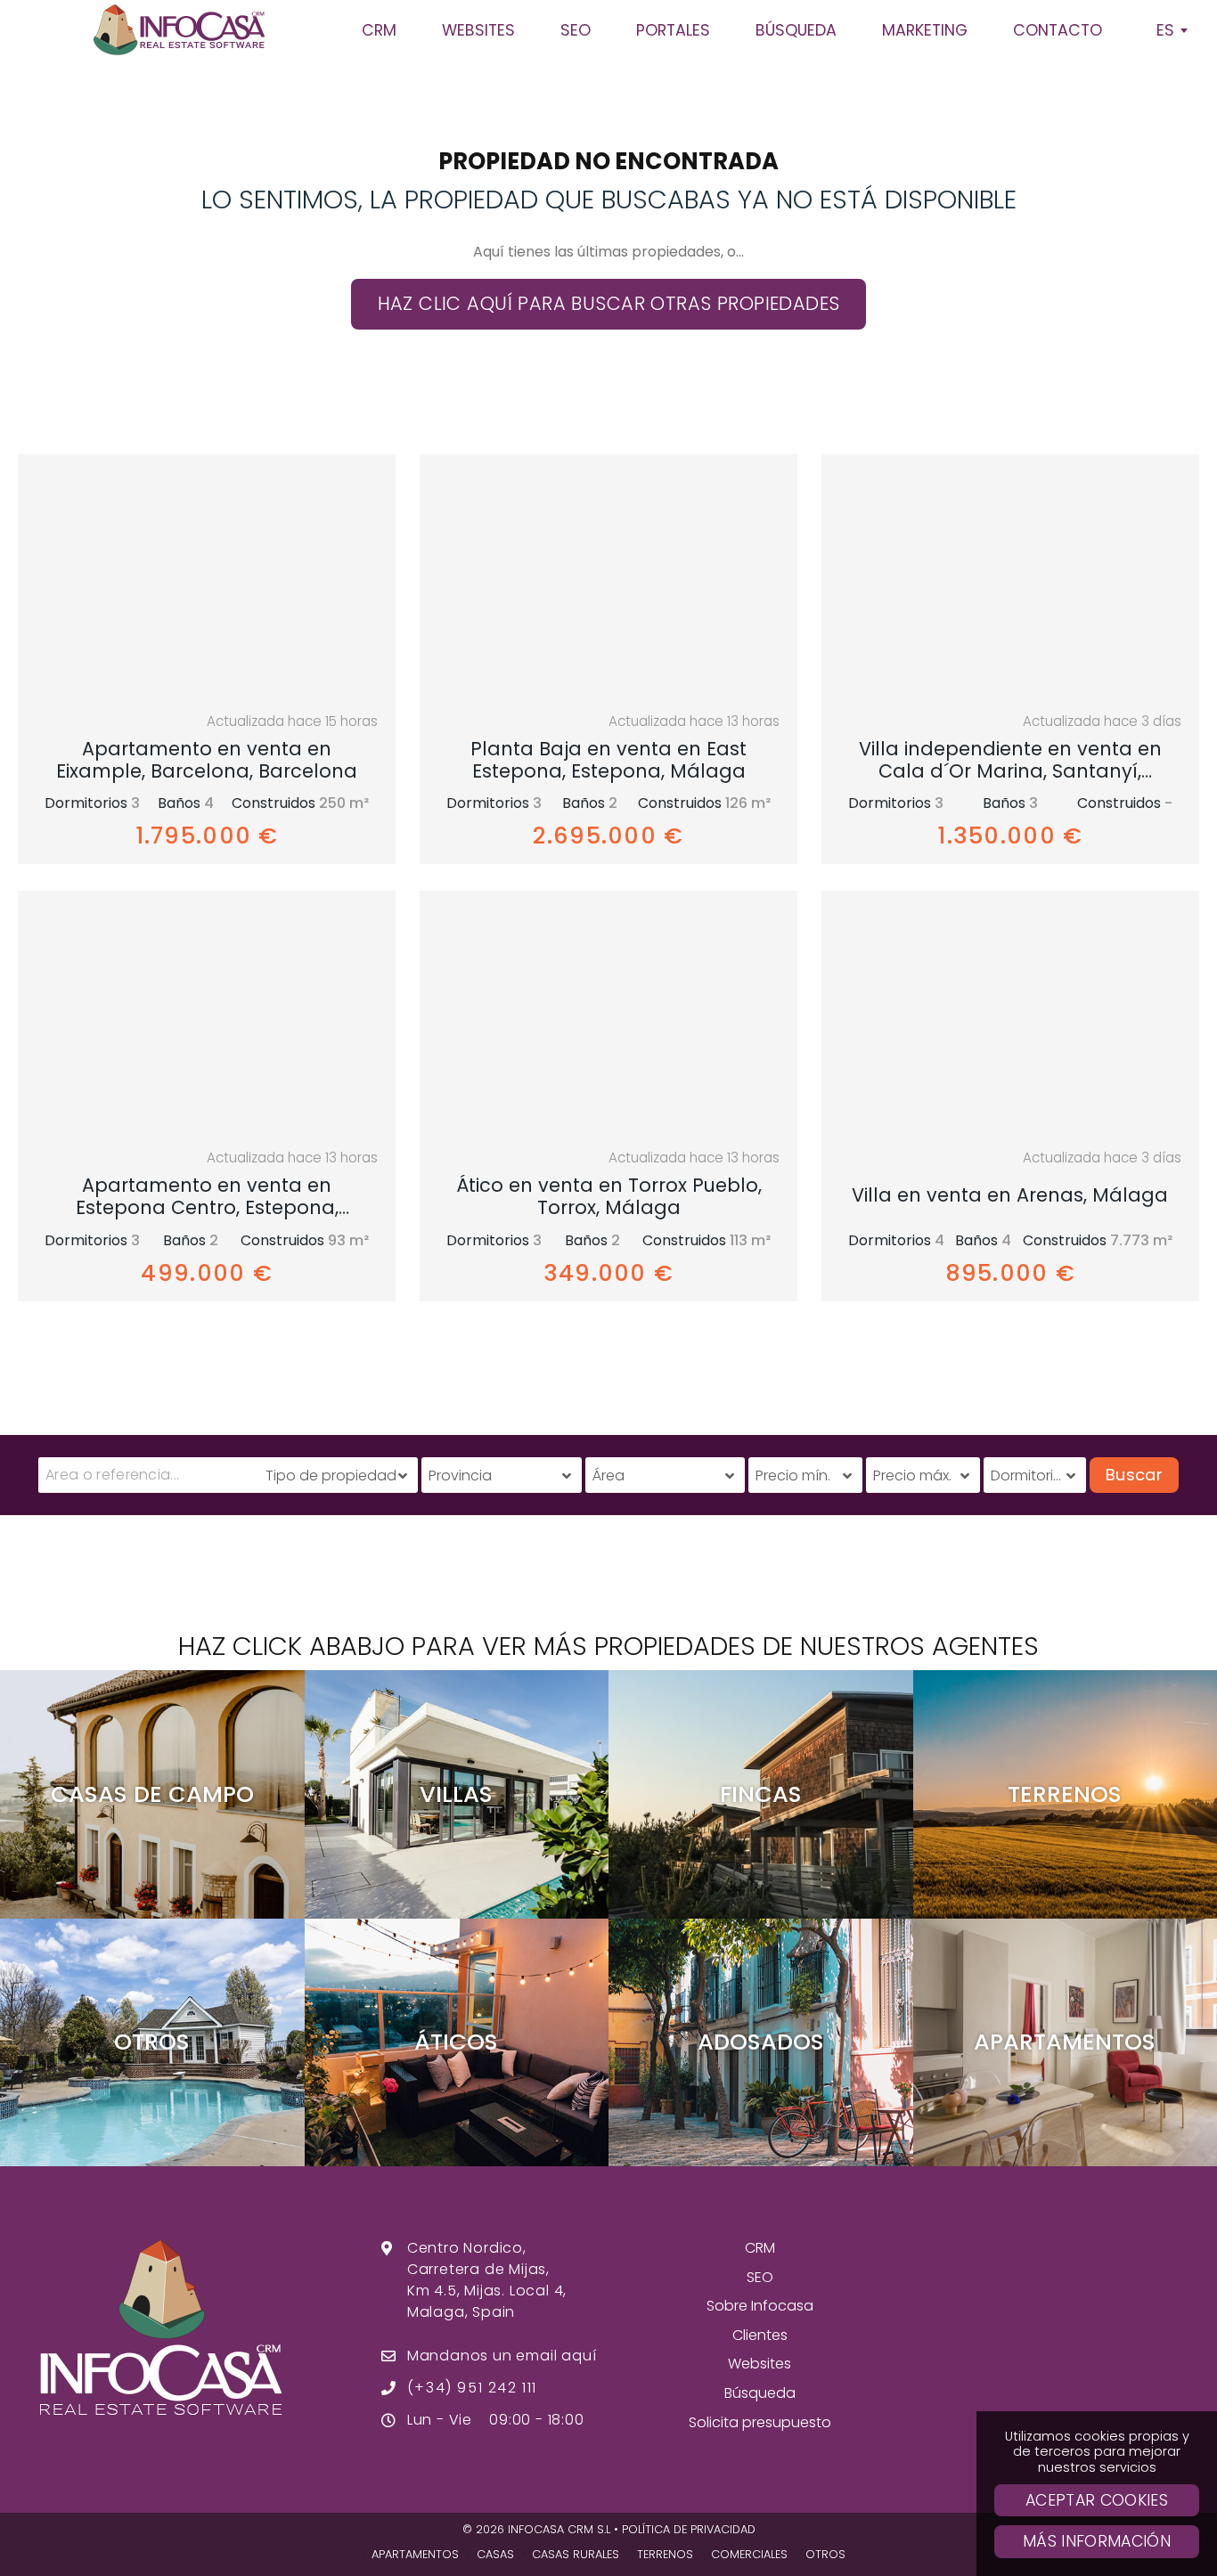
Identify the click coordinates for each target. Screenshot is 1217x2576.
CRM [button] (379, 30)
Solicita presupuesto (760, 2422)
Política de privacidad (689, 2529)
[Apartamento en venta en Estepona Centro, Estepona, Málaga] (207, 1014)
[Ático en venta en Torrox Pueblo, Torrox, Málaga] (608, 1014)
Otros (825, 2554)
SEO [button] (576, 30)
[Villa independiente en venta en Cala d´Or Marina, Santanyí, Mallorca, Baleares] (1010, 577)
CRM (760, 2248)
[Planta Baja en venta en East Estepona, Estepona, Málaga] (608, 577)
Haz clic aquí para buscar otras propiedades (609, 303)
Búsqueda (760, 2393)
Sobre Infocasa (760, 2306)
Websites (760, 2364)
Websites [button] (478, 30)
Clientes (760, 2335)
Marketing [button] (925, 30)
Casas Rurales (576, 2554)
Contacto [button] (1058, 30)
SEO (760, 2277)
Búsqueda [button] (796, 30)
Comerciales (749, 2554)
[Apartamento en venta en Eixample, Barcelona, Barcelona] (207, 577)
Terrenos (665, 2554)
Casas (495, 2554)
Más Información (1097, 2541)
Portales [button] (673, 30)
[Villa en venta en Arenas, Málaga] (1010, 1014)
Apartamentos (415, 2554)
